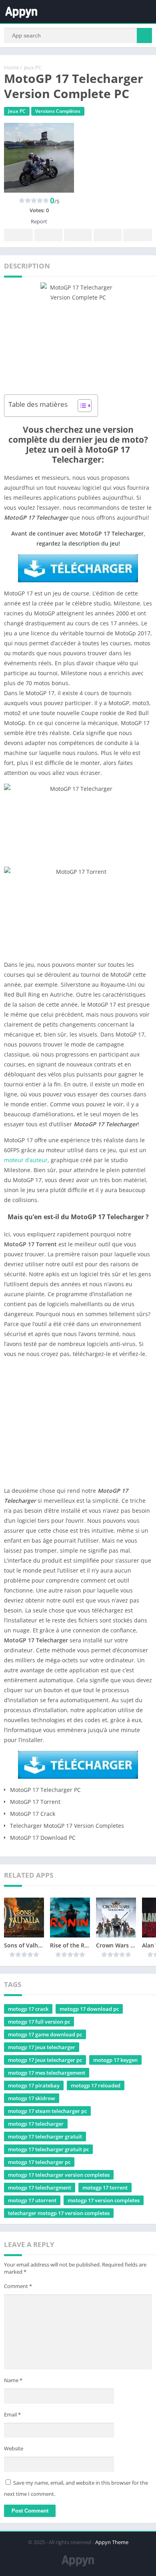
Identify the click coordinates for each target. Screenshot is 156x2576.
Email (12, 2414)
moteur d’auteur (26, 1160)
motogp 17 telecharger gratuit (45, 2136)
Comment (18, 2286)
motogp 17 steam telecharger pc (47, 2111)
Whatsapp (138, 235)
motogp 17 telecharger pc (39, 2162)
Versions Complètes (58, 111)
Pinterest (78, 235)
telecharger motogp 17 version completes (59, 2213)
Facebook (18, 235)
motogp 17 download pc (89, 2009)
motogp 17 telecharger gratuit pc (48, 2149)
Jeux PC (33, 67)
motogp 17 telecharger (36, 2124)
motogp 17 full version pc (39, 2022)
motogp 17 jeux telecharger (42, 2047)
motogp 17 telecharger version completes (59, 2175)
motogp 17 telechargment (40, 2188)
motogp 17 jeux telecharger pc (45, 2060)
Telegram (108, 235)
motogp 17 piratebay (34, 2085)
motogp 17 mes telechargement (47, 2073)
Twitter (48, 235)
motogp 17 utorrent (32, 2200)
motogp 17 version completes (104, 2200)
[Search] (144, 35)
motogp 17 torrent (105, 2188)
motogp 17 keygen (115, 2060)
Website (14, 2448)
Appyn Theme (112, 2542)
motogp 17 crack (28, 2009)
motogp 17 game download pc (45, 2034)
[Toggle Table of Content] (81, 406)
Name (13, 2380)
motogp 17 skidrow (32, 2098)
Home (11, 67)
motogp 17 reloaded (96, 2085)
